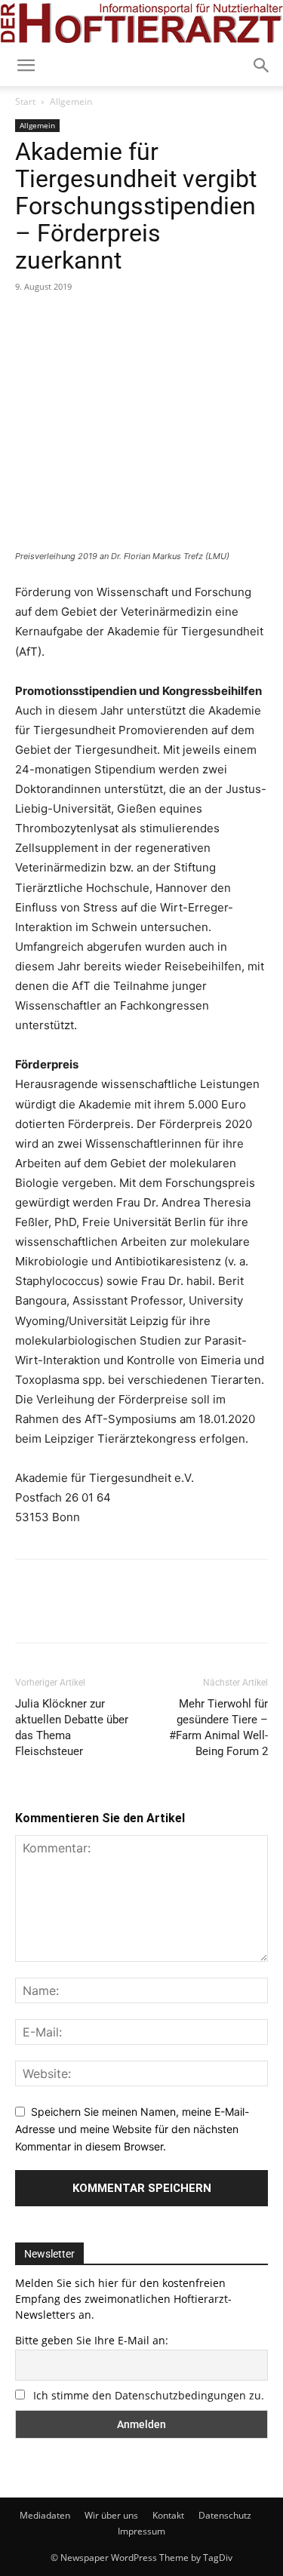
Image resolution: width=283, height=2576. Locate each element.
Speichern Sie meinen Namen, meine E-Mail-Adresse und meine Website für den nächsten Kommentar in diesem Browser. (132, 2129)
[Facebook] (30, 321)
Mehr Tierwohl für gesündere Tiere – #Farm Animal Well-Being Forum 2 (218, 1728)
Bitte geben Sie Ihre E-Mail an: (92, 2340)
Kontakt (168, 2515)
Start (25, 101)
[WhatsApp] (134, 321)
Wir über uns (111, 2515)
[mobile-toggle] (26, 66)
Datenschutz (225, 2515)
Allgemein (71, 101)
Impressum (141, 2531)
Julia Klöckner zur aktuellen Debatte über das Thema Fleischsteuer (72, 1728)
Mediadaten (45, 2515)
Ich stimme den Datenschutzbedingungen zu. (149, 2395)
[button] (262, 66)
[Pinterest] (100, 321)
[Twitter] (65, 321)
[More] (170, 321)
